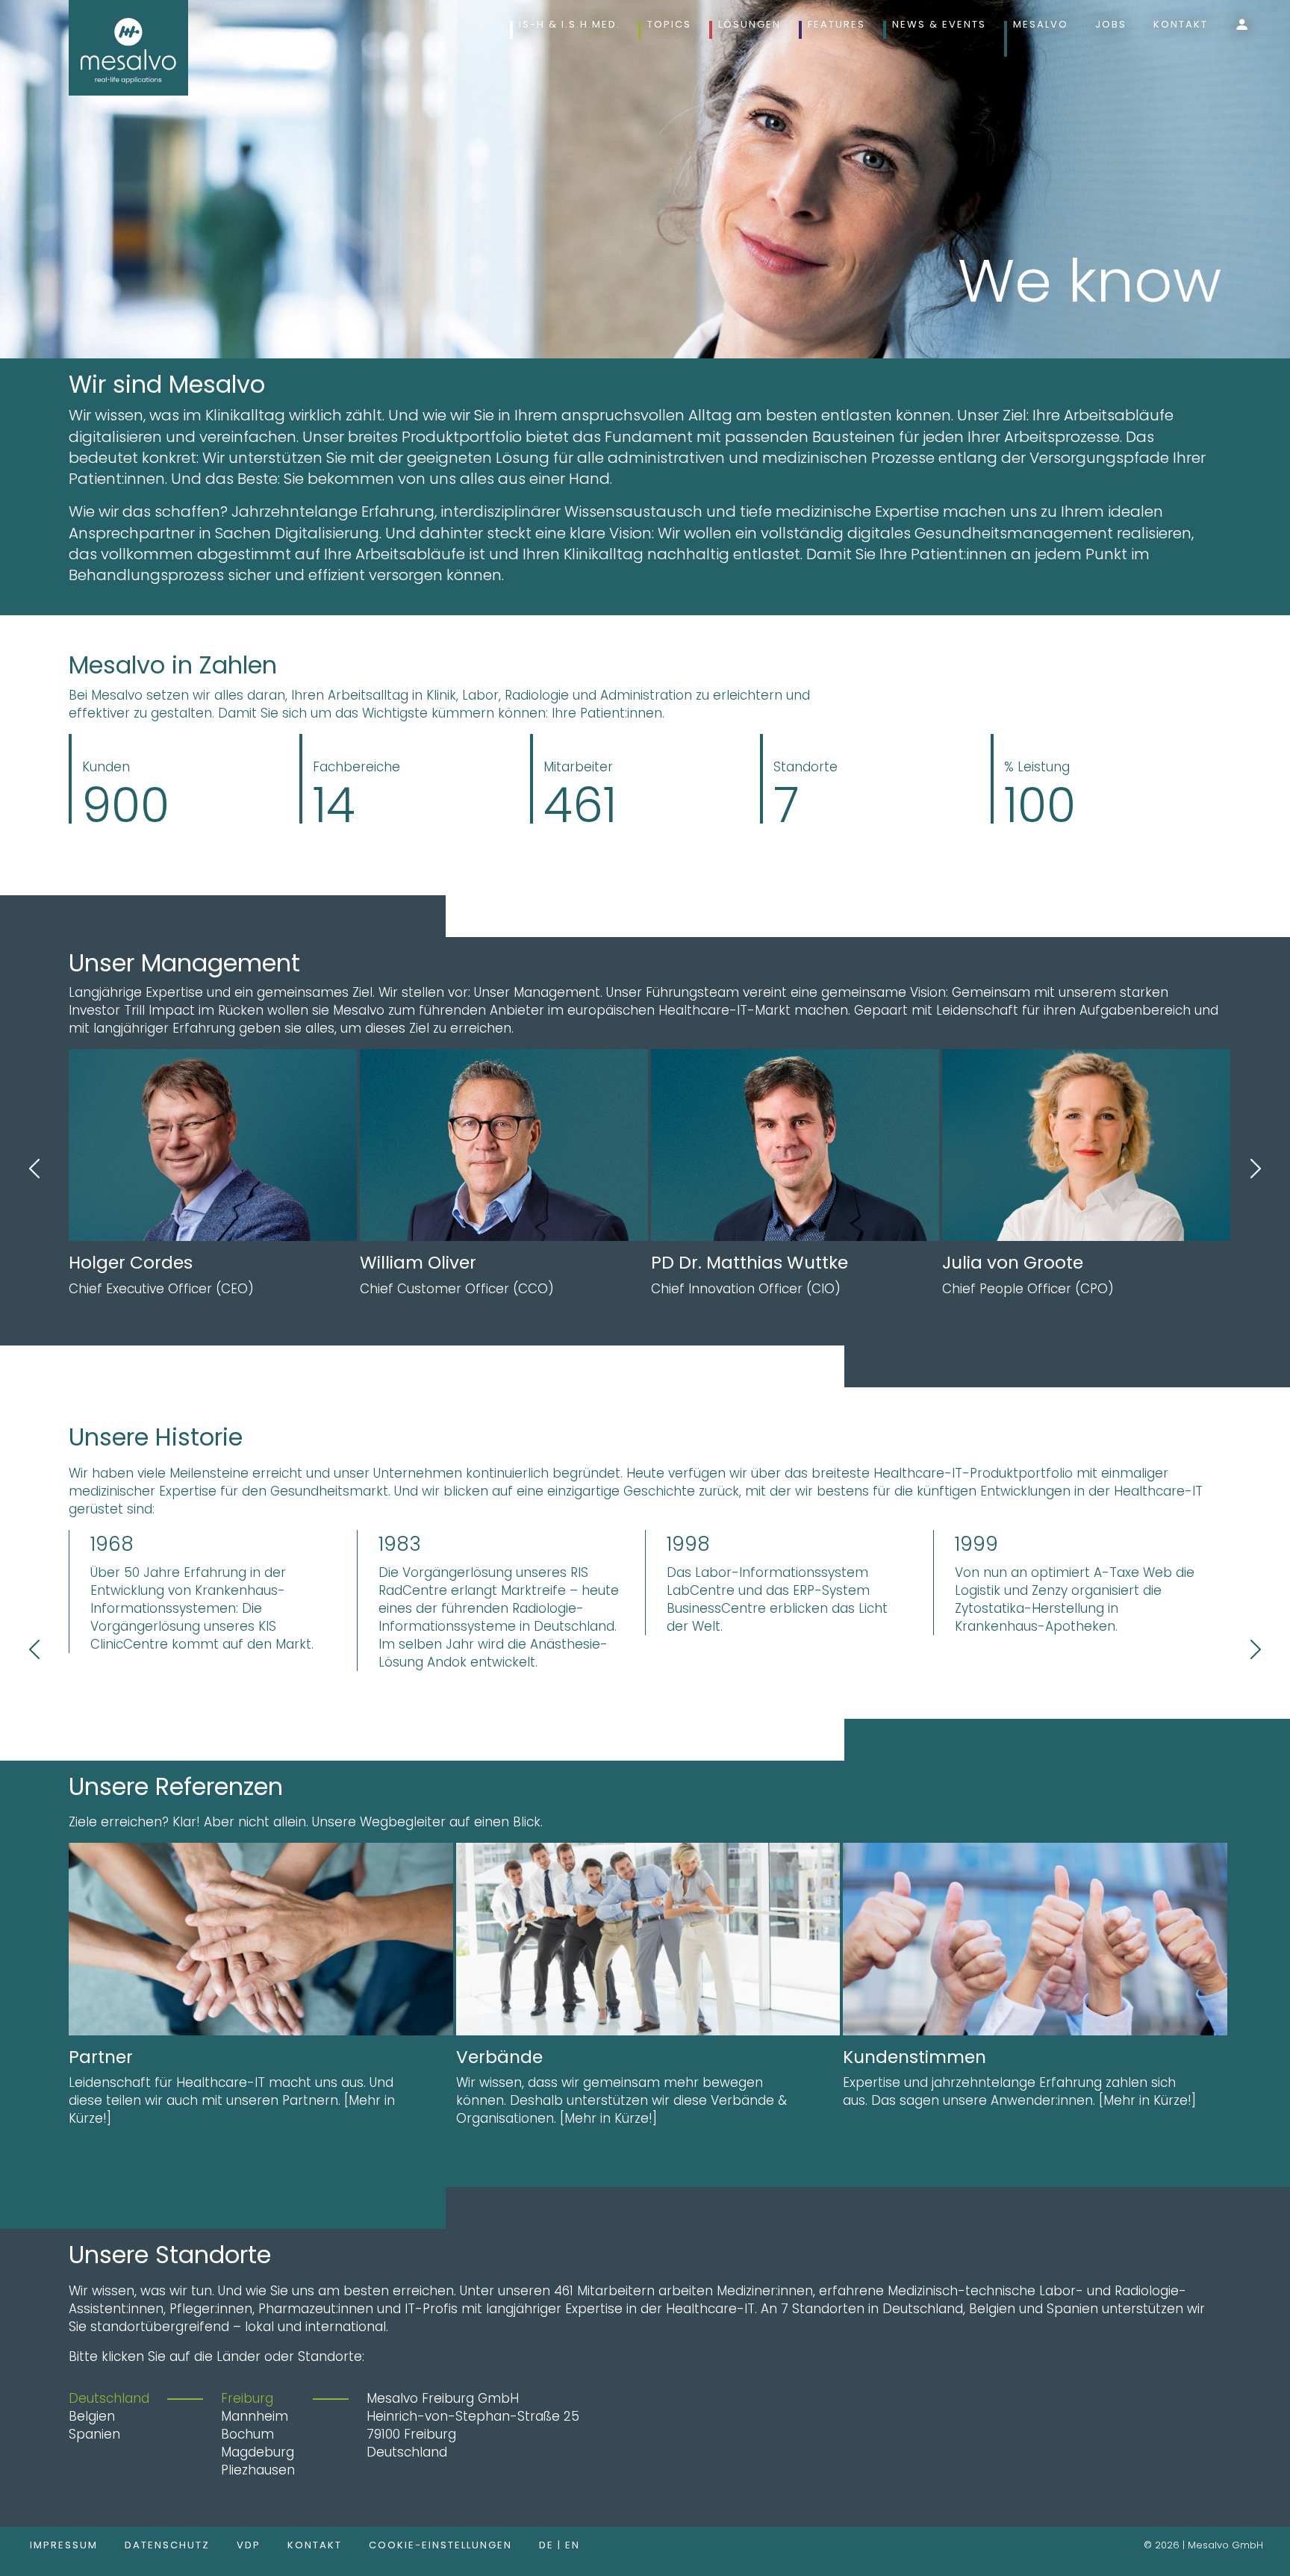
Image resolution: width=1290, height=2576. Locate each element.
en (573, 2545)
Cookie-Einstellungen (440, 2545)
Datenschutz (167, 2545)
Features (836, 24)
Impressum (64, 2545)
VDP (249, 2545)
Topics (669, 24)
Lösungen (750, 24)
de (548, 2545)
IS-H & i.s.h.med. (570, 24)
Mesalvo (1041, 24)
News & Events (939, 24)
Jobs (1111, 24)
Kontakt (1181, 24)
